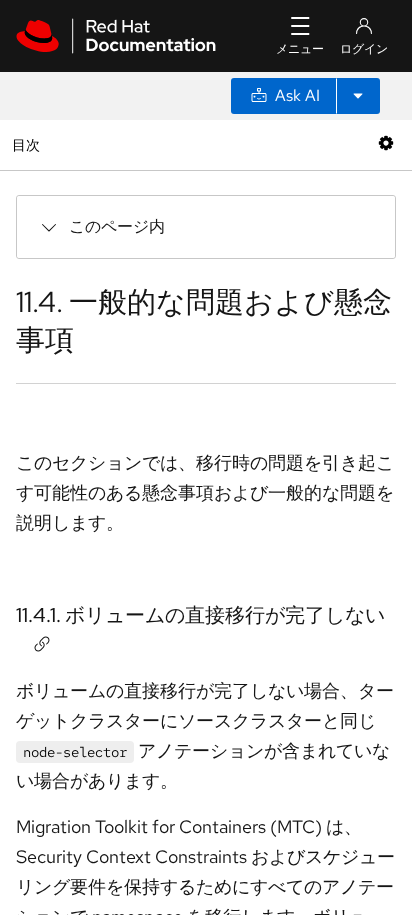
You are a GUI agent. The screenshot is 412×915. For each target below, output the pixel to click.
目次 (28, 144)
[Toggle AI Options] (358, 96)
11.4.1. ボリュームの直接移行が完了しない (200, 615)
